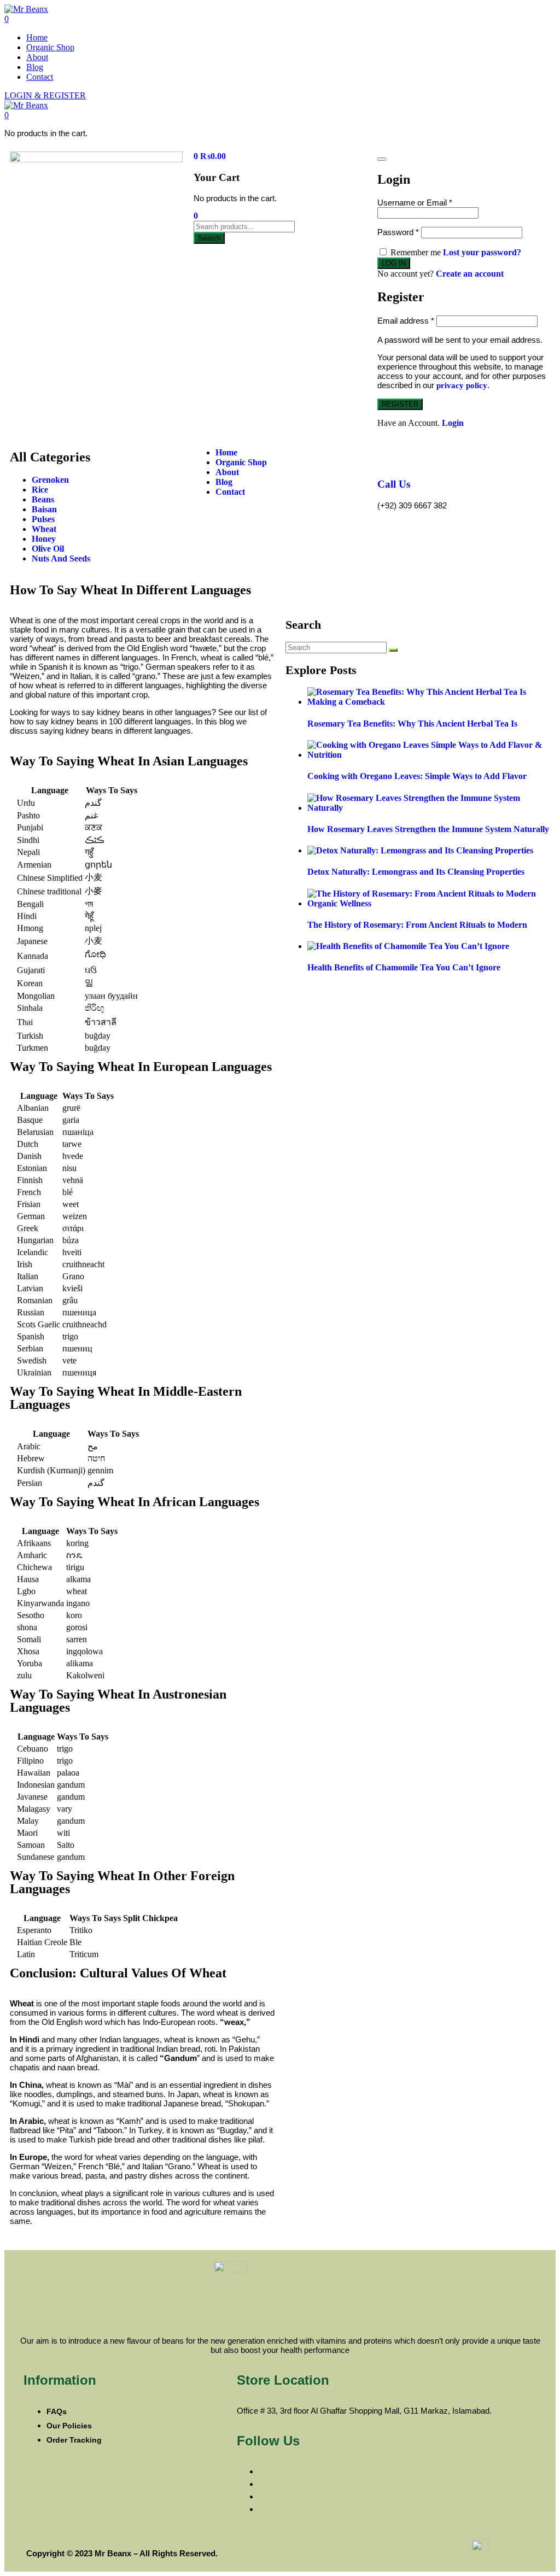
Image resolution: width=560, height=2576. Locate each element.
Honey (44, 539)
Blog (35, 67)
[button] (7, 115)
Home (37, 37)
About (37, 57)
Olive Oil (48, 549)
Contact (40, 77)
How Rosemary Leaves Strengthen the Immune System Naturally (428, 829)
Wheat (44, 529)
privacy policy (462, 385)
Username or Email (415, 203)
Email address (406, 321)
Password (398, 232)
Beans (43, 499)
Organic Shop (50, 47)
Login (453, 423)
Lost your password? (482, 252)
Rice (40, 490)
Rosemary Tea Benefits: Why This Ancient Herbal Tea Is (412, 724)
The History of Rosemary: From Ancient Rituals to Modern (417, 925)
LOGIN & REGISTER (45, 95)
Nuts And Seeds (61, 558)
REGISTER (400, 404)
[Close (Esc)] (382, 159)
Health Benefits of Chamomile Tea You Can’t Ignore (404, 967)
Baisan (44, 509)
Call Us (394, 484)
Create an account (470, 274)
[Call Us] (391, 453)
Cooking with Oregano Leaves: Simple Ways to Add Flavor (417, 776)
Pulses (43, 519)
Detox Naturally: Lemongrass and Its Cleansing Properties (416, 872)
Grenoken (50, 480)
